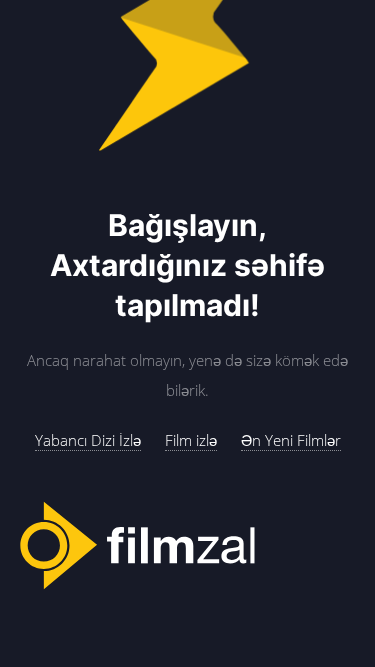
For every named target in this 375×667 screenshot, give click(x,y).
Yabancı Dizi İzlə (88, 440)
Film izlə (191, 440)
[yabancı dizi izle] (187, 546)
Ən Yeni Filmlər (291, 440)
